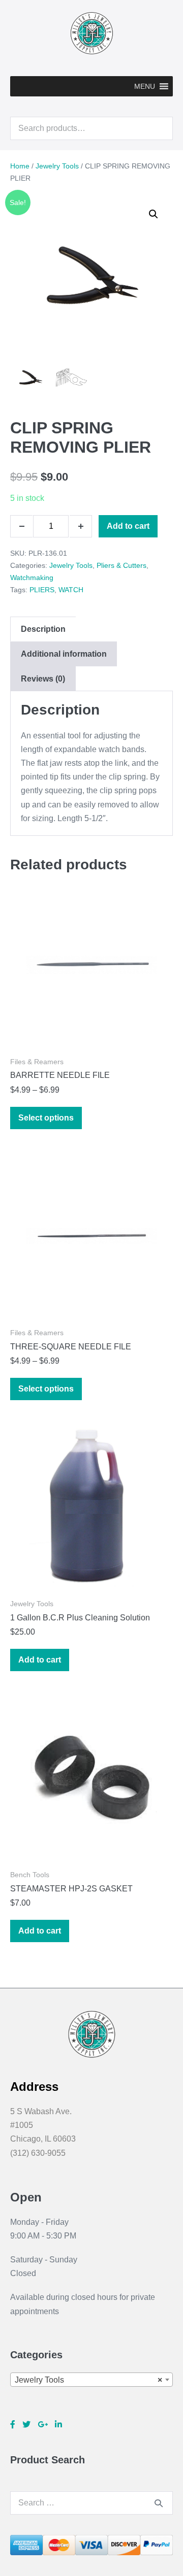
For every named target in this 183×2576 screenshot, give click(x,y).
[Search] (159, 2503)
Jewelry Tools (57, 166)
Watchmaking (32, 578)
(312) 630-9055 (38, 2153)
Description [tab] (43, 629)
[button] (145, 86)
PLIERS (42, 590)
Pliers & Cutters (121, 565)
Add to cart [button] (40, 1660)
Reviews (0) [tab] (43, 679)
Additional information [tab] (64, 654)
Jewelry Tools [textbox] (88, 2380)
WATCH (71, 590)
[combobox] (91, 2380)
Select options (46, 1118)
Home (20, 166)
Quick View (91, 1032)
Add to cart (128, 526)
